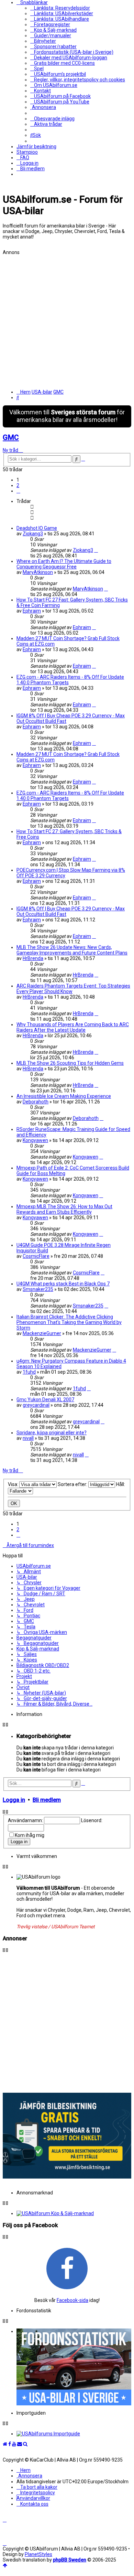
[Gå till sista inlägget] (96, 550)
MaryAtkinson (38, 572)
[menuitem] (60, 8)
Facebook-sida (72, 2300)
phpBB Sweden (70, 2560)
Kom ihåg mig (30, 1835)
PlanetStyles (38, 2554)
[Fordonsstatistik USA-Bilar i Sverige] (74, 2367)
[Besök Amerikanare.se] (74, 2434)
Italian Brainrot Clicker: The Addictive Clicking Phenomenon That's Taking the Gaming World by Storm (69, 1322)
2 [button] (18, 485)
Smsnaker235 (38, 1289)
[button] (18, 491)
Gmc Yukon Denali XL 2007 (45, 1400)
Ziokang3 (33, 534)
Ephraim (32, 611)
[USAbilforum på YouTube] (14, 2444)
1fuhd (29, 1372)
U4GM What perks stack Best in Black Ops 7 (63, 1284)
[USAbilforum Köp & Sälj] (74, 2213)
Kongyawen (35, 1140)
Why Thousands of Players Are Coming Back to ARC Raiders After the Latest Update (73, 1027)
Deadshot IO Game (37, 528)
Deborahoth (36, 1102)
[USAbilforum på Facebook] (67, 2268)
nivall (28, 1438)
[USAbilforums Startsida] (5, 2444)
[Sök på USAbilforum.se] (25, 2444)
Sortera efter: (73, 1484)
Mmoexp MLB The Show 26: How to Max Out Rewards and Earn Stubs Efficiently (64, 1209)
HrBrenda (33, 958)
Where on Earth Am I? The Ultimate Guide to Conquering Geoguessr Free (64, 564)
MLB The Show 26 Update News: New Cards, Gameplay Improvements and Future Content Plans (72, 950)
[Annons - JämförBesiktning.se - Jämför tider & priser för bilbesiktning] (67, 2177)
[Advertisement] (67, 322)
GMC (11, 437)
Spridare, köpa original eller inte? (52, 1433)
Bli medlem (47, 1800)
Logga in (14, 1800)
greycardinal (36, 1405)
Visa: (14, 1484)
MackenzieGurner (42, 1333)
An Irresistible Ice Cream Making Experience (64, 1096)
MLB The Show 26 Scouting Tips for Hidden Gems (70, 1063)
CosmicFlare (36, 1256)
